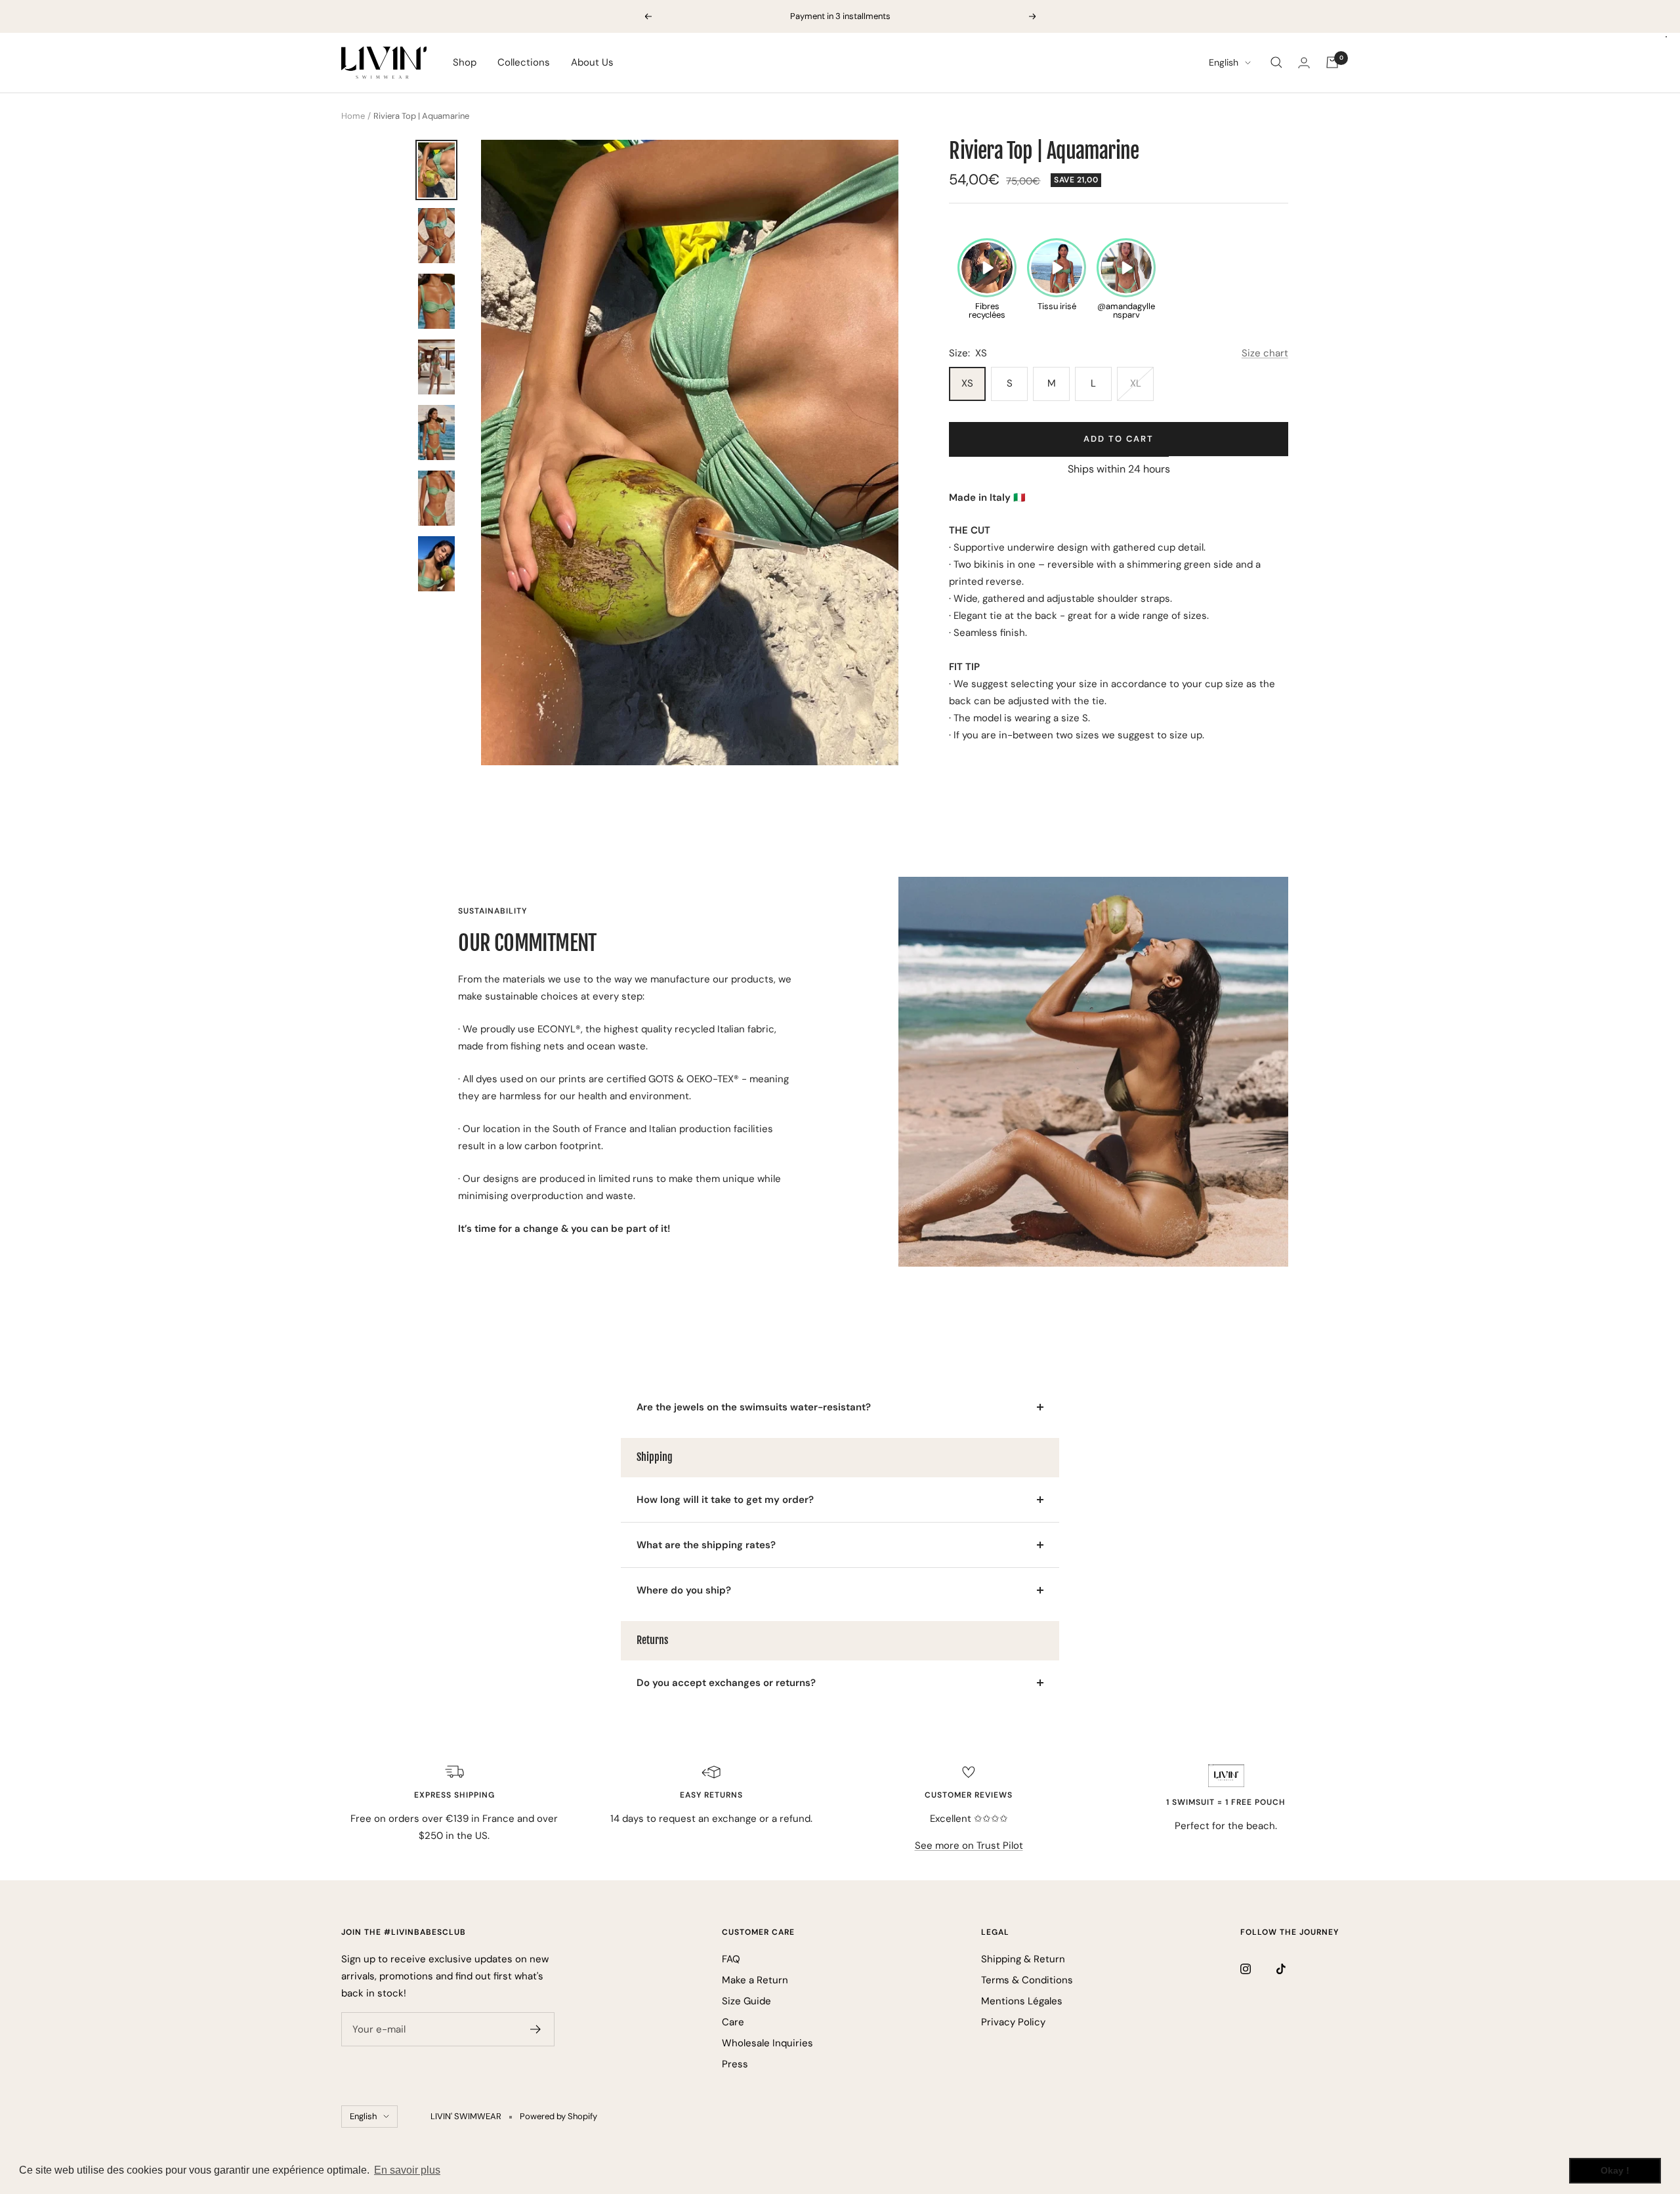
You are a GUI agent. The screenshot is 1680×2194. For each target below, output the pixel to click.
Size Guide (746, 2001)
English (1224, 62)
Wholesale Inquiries (767, 2043)
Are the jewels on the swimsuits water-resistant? (754, 1407)
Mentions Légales (1022, 2001)
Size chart (1265, 353)
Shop (465, 62)
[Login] (1304, 63)
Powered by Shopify (558, 2116)
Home (353, 116)
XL (1136, 383)
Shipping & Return (1023, 1959)
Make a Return (755, 1980)
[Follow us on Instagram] (1258, 1969)
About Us (592, 62)
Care (733, 2022)
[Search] (1276, 62)
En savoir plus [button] (407, 2170)
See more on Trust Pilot (969, 1846)
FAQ (731, 1959)
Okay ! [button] (1615, 2170)
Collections (524, 62)
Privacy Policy (1013, 2022)
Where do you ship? (684, 1590)
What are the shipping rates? (706, 1545)
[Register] (536, 2029)
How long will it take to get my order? (725, 1500)
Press (735, 2064)
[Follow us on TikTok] (1294, 1969)
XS (967, 383)
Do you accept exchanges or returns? (726, 1683)
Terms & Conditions (1027, 1980)
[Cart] (1332, 62)
